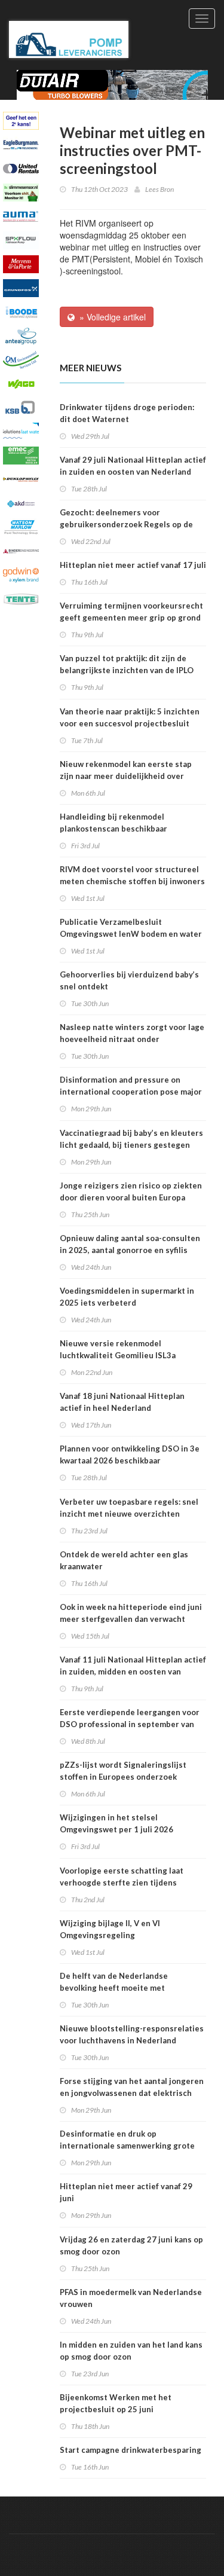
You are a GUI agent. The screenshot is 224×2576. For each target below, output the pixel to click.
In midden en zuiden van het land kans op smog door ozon (131, 2351)
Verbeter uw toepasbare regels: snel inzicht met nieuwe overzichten (129, 1508)
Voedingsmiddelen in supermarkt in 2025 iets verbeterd (127, 1297)
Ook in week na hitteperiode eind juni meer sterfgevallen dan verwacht (131, 1613)
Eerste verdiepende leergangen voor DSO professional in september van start (130, 1724)
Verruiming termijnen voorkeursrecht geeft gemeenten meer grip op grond (131, 612)
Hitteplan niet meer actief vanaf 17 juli (133, 565)
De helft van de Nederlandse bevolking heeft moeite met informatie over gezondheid (114, 1988)
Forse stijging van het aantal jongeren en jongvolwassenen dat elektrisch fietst (132, 2093)
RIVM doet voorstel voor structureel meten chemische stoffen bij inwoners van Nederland (132, 881)
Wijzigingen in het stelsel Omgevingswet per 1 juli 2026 (116, 1823)
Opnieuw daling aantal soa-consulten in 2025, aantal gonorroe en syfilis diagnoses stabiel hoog (130, 1250)
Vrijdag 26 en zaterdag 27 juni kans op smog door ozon (131, 2245)
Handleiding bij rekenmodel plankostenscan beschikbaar (113, 823)
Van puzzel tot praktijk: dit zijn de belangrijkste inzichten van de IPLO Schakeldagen (127, 670)
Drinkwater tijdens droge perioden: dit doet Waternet (127, 413)
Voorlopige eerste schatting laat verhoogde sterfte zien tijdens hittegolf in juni (122, 1883)
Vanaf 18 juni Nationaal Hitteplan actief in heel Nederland (122, 1402)
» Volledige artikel (110, 317)
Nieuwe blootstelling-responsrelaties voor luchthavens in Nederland (132, 2034)
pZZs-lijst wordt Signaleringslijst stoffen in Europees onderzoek (123, 1771)
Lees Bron (159, 189)
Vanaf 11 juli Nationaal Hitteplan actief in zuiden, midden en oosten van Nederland (133, 1672)
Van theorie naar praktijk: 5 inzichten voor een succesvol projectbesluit (130, 717)
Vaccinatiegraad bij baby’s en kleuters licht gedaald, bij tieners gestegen (131, 1139)
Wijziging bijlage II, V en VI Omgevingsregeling (110, 1929)
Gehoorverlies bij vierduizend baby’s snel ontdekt (129, 980)
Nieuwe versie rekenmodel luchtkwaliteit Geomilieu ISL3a (118, 1349)
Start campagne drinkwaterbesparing (131, 2450)
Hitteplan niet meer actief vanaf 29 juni (126, 2192)
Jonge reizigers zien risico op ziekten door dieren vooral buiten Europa (131, 1191)
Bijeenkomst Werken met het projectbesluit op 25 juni (116, 2403)
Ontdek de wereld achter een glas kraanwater (124, 1560)
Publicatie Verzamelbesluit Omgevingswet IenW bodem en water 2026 (131, 934)
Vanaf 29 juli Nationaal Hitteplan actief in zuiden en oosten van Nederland (133, 466)
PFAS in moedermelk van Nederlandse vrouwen (131, 2298)
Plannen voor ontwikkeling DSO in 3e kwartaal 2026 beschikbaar (130, 1454)
